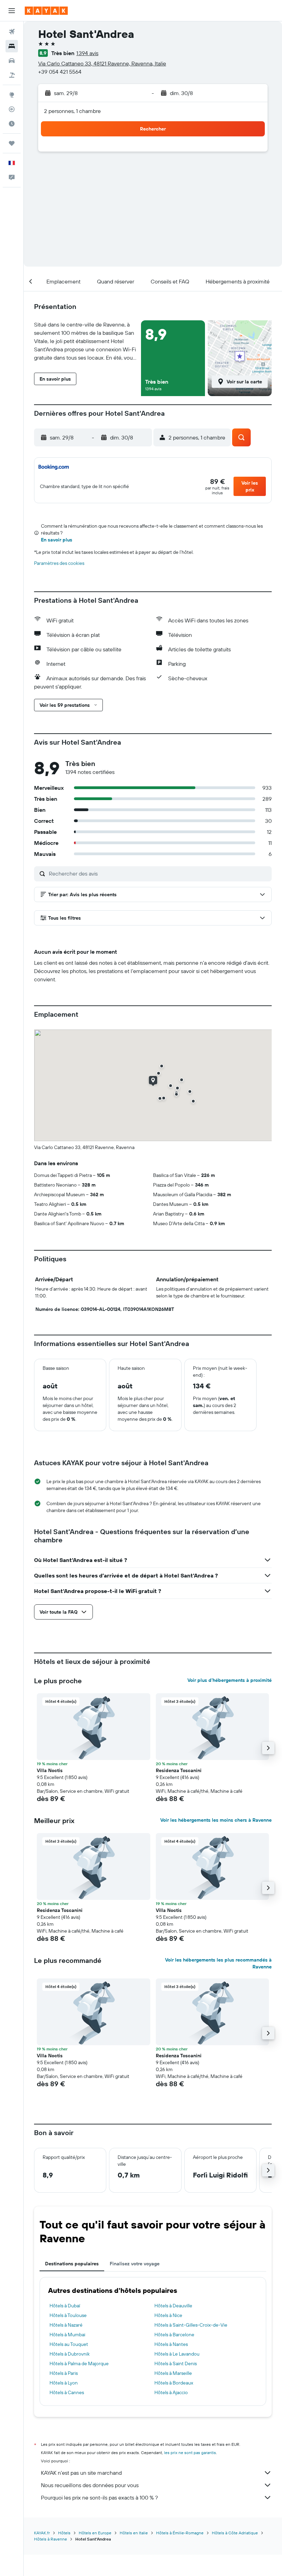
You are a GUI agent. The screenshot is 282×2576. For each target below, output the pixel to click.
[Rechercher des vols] (12, 32)
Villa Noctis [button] (50, 1770)
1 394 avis (87, 53)
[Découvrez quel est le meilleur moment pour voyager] (12, 124)
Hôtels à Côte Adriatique (235, 2533)
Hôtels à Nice (168, 2315)
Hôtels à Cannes (67, 2392)
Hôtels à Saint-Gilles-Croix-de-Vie (191, 2325)
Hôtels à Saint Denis (176, 2363)
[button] (12, 11)
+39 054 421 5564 (60, 72)
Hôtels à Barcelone (174, 2335)
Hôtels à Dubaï (65, 2306)
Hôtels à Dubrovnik (70, 2354)
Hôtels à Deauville (173, 2306)
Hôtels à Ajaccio (171, 2392)
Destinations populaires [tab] (72, 2264)
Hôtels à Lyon (64, 2383)
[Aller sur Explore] (12, 95)
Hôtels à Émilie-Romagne (180, 2533)
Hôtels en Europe (95, 2533)
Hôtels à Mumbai (67, 2335)
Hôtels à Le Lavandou (177, 2354)
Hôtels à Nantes (171, 2344)
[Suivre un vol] (12, 109)
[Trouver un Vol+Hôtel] (12, 75)
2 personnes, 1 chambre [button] (72, 111)
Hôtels (64, 2533)
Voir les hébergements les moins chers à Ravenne (216, 1820)
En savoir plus (57, 540)
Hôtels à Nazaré (66, 2325)
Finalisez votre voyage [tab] (135, 2264)
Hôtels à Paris (64, 2373)
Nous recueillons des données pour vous (90, 2485)
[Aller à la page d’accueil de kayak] (46, 11)
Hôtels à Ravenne (51, 2539)
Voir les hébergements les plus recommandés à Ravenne (218, 1963)
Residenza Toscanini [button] (179, 1770)
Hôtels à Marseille (173, 2373)
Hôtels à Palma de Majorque (79, 2363)
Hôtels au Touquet (69, 2344)
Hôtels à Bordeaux (174, 2383)
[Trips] (12, 143)
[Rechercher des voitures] (12, 61)
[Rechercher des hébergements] (12, 46)
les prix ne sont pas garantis (190, 2453)
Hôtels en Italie (134, 2533)
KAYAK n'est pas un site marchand (81, 2473)
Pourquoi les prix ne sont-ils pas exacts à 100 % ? (99, 2497)
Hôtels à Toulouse (68, 2315)
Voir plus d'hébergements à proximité (230, 1680)
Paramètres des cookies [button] (59, 563)
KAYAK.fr (42, 2533)
